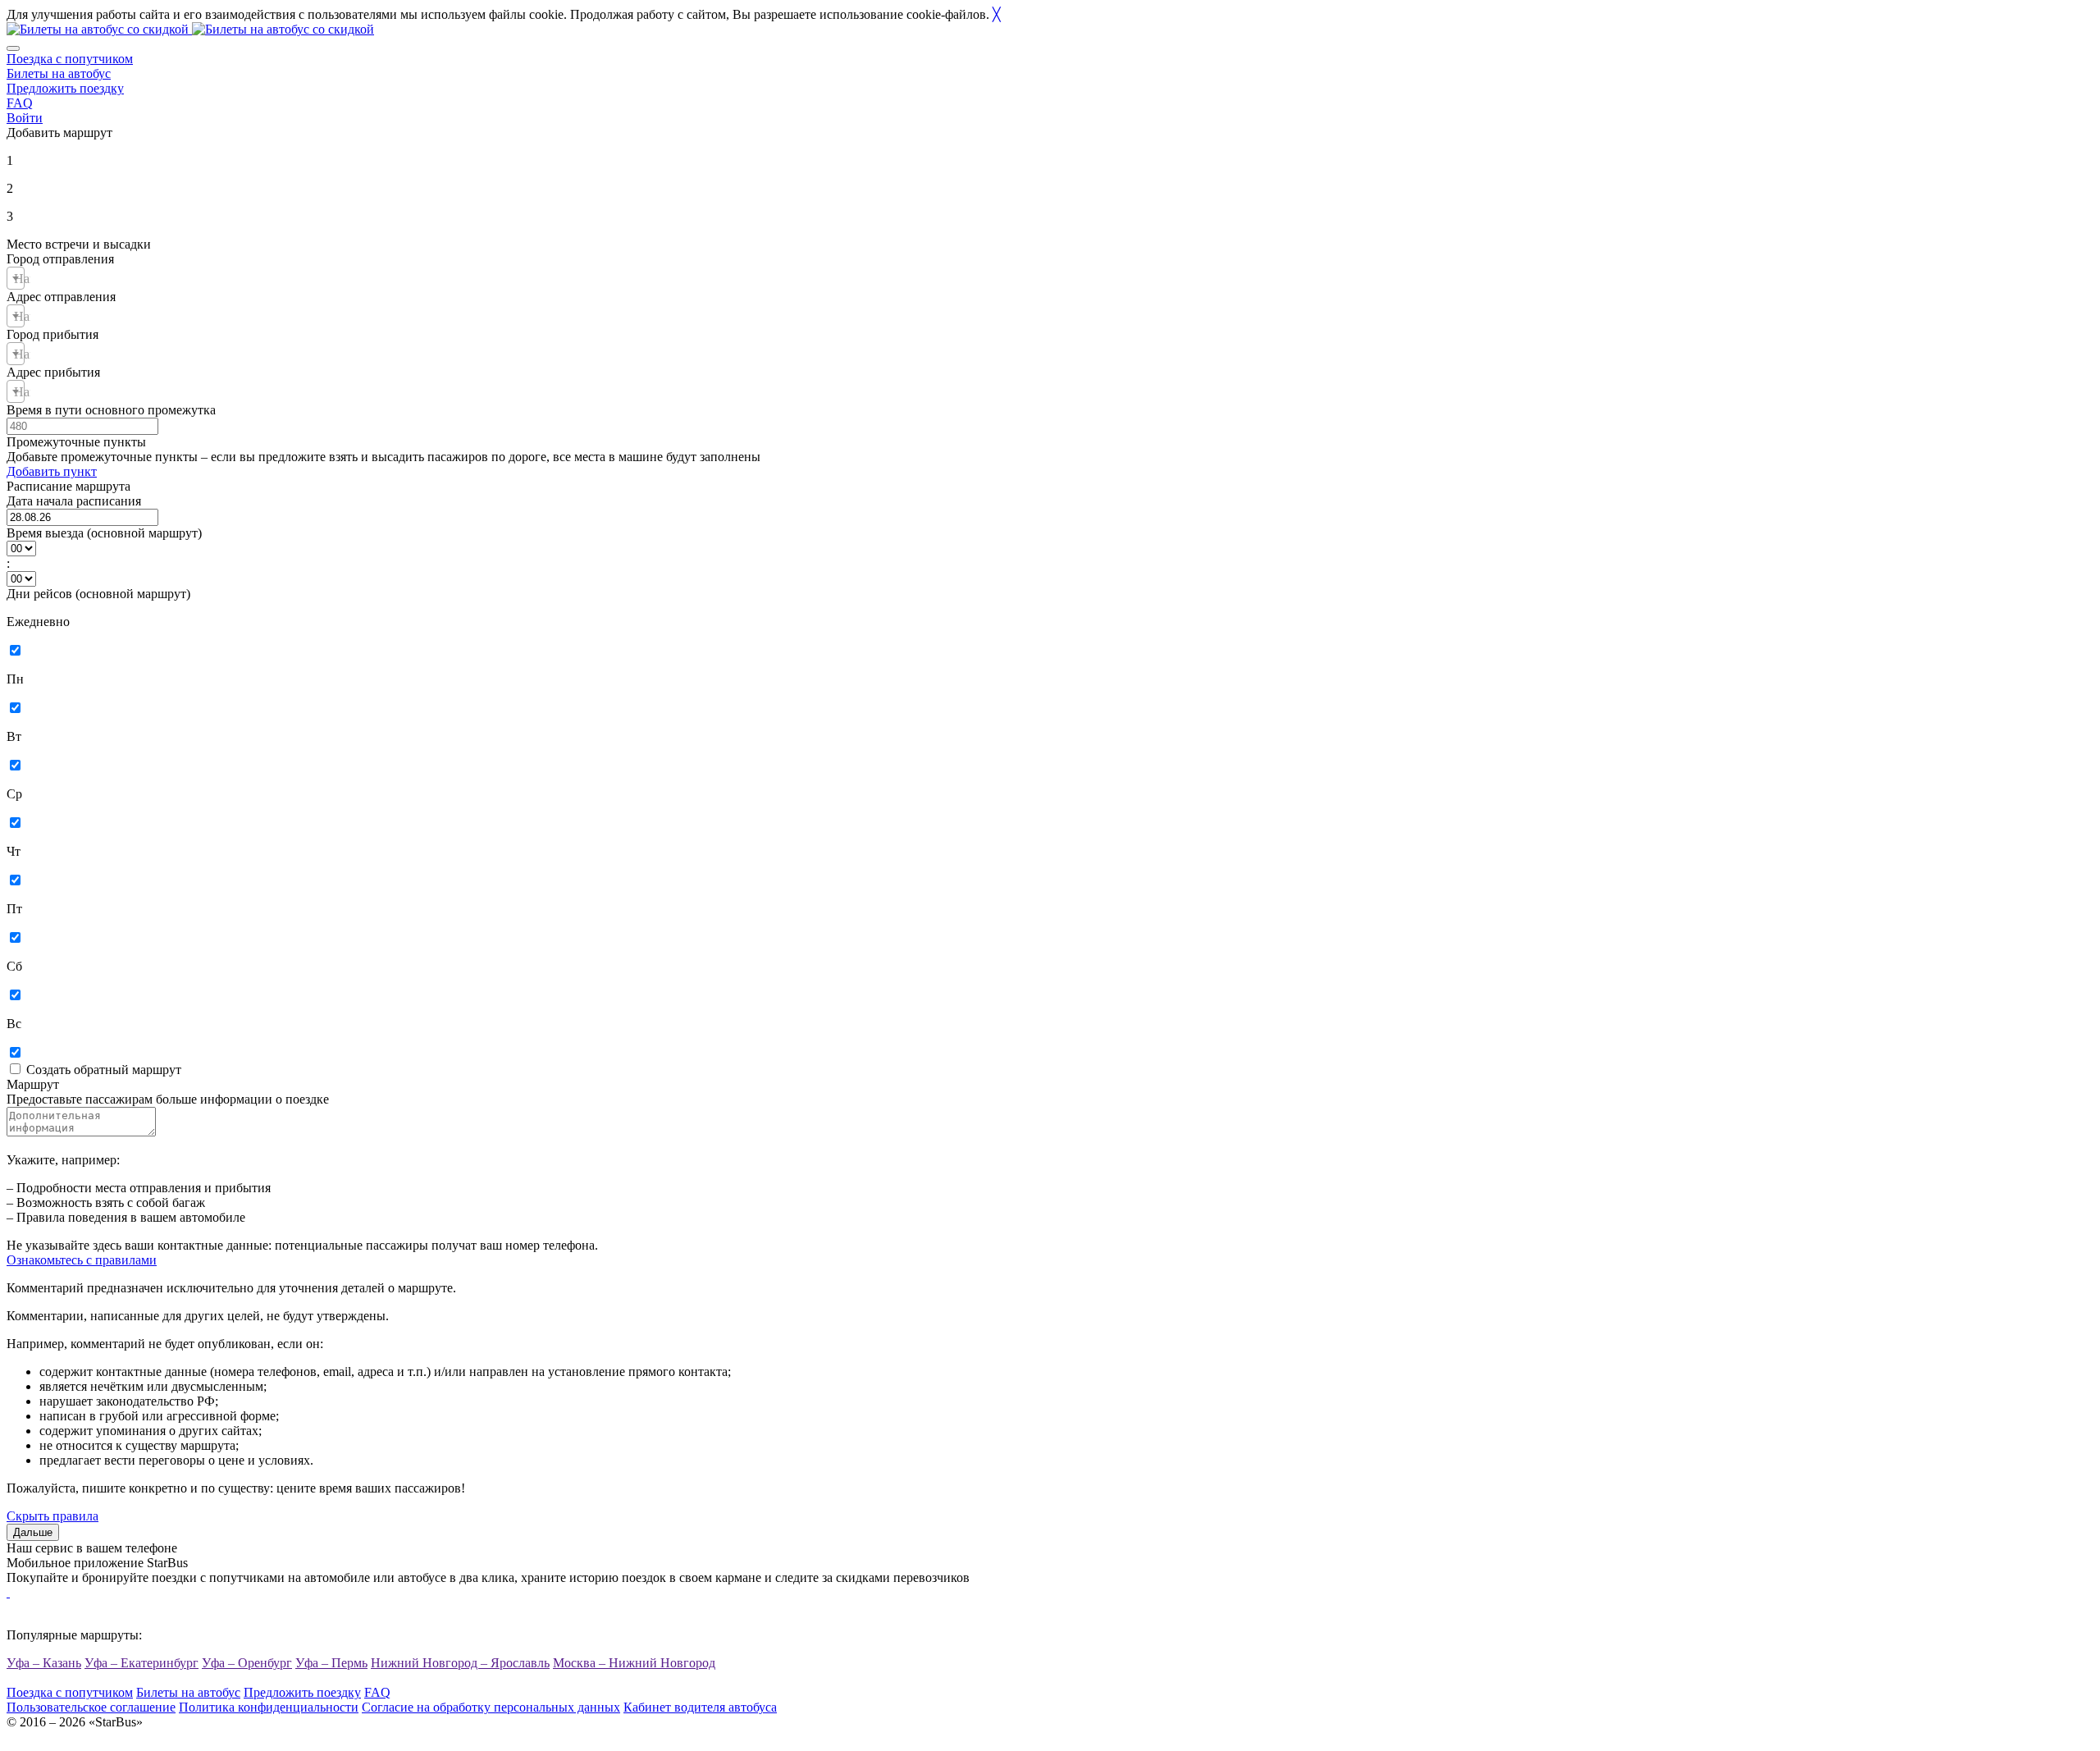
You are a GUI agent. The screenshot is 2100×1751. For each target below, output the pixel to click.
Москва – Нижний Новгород (634, 1663)
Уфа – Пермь (331, 1663)
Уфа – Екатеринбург (142, 1663)
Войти (25, 118)
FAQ (20, 103)
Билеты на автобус (59, 73)
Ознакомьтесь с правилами (82, 1260)
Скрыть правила (52, 1516)
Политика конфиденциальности (269, 1707)
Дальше (33, 1532)
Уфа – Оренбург (247, 1663)
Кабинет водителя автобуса (700, 1707)
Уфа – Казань (44, 1663)
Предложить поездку (65, 88)
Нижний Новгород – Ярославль (460, 1663)
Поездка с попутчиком (70, 59)
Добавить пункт (52, 471)
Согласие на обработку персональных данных (491, 1707)
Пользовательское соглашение (91, 1707)
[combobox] (16, 278)
